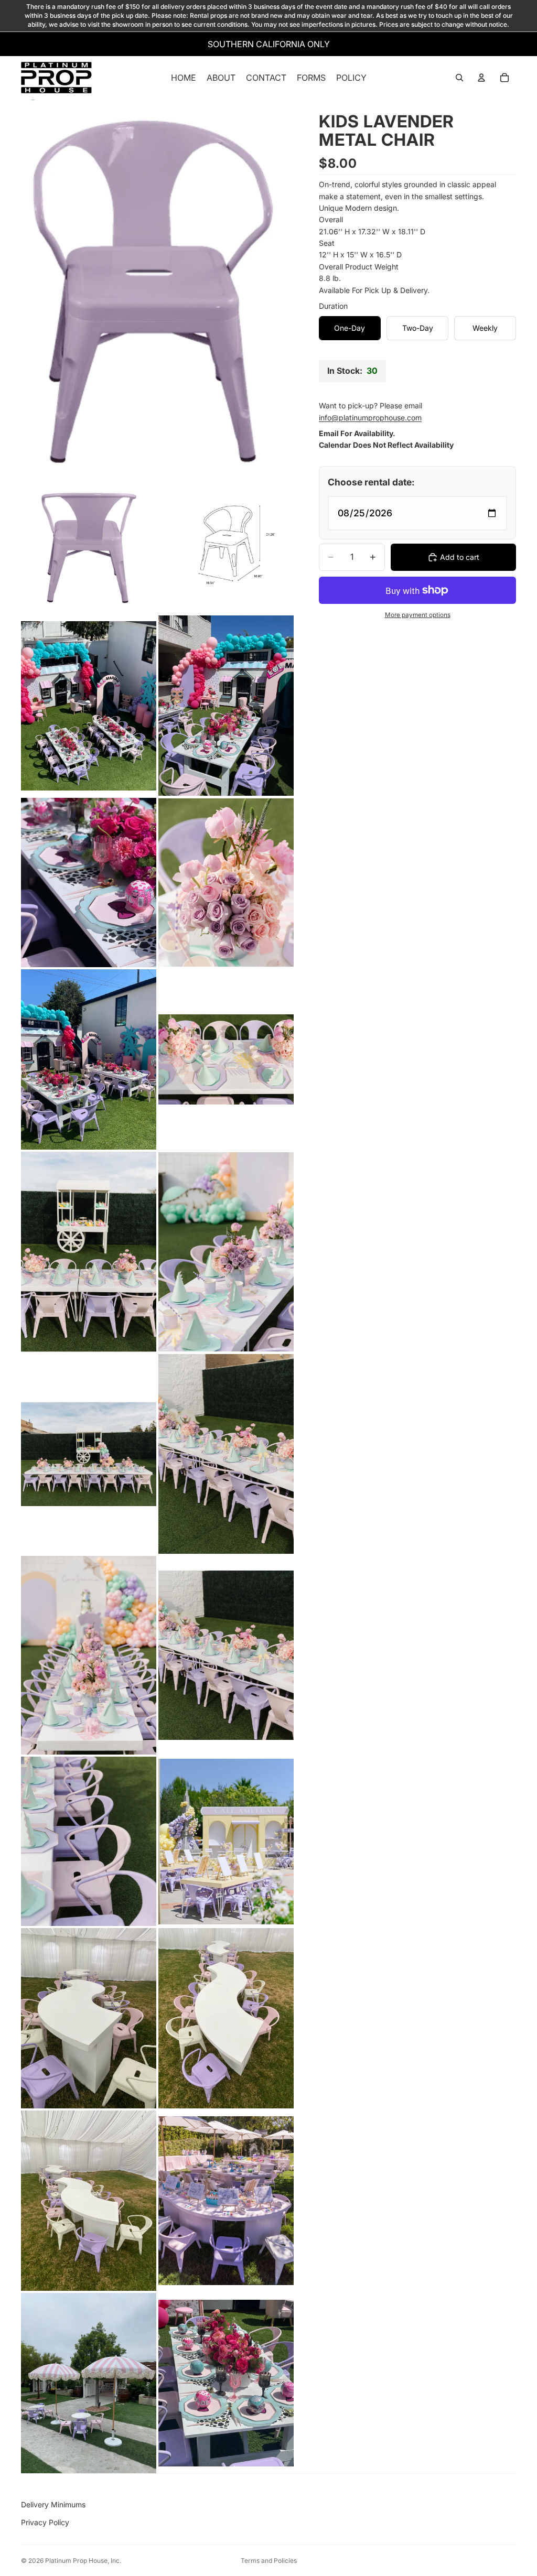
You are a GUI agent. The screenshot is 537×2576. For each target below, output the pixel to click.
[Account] (481, 78)
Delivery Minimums (53, 2504)
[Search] (459, 78)
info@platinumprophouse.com (370, 418)
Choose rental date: (371, 482)
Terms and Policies (269, 2561)
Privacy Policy (45, 2522)
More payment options (418, 615)
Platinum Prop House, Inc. (83, 2561)
